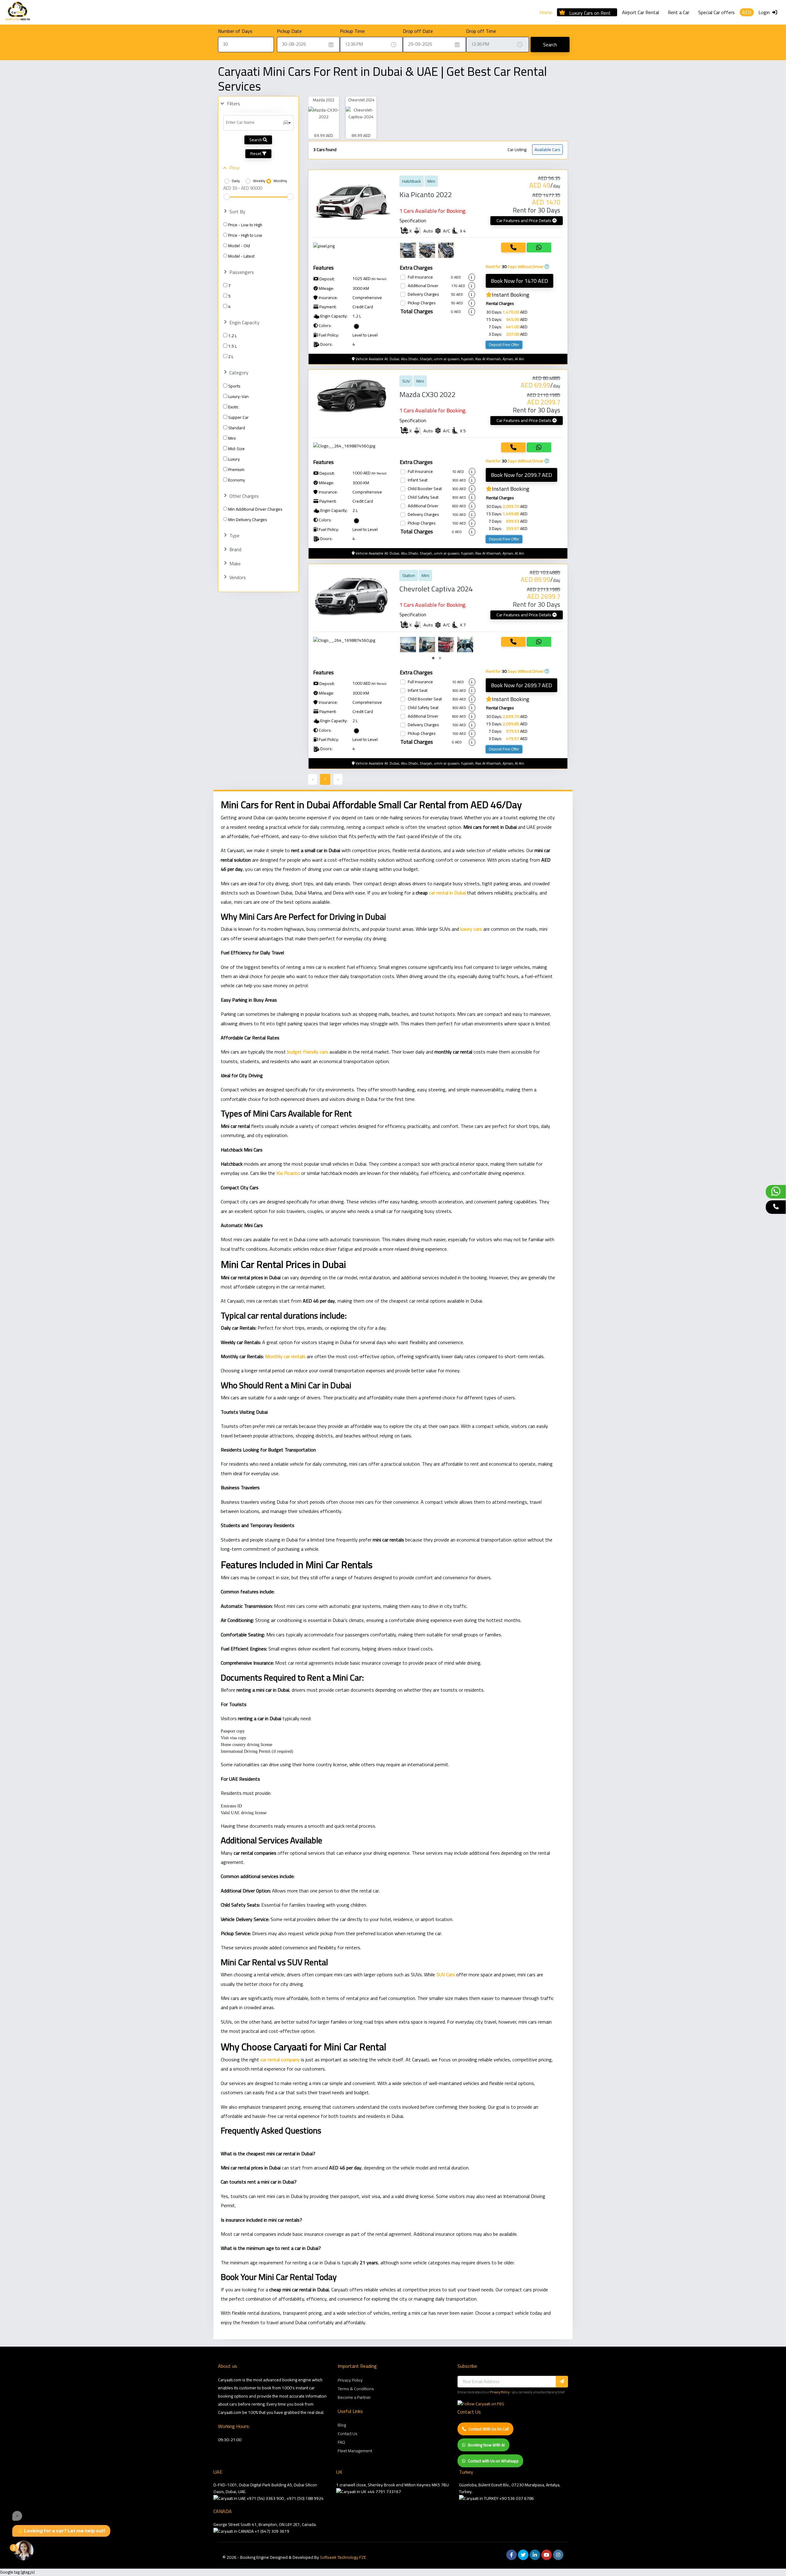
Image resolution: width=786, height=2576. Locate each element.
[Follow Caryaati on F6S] (481, 2404)
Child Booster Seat (425, 489)
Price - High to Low (245, 235)
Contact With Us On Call (489, 2429)
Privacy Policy (350, 2380)
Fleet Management (355, 2451)
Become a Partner (354, 2397)
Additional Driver (423, 286)
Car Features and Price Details (524, 220)
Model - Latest (241, 256)
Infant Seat (418, 480)
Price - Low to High (245, 225)
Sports (234, 386)
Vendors (238, 577)
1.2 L (232, 336)
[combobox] (258, 123)
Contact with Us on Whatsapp (493, 2461)
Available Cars (547, 150)
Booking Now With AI (486, 2445)
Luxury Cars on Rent (590, 12)
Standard (237, 428)
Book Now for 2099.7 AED (521, 475)
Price (234, 168)
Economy (237, 480)
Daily (236, 181)
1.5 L (232, 346)
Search (550, 45)
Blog (342, 2425)
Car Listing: (517, 150)
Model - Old (239, 246)
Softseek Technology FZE (343, 2557)
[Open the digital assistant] (24, 2551)
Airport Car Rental (640, 12)
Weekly (259, 181)
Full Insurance (420, 277)
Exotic (233, 407)
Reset (256, 154)
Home (546, 12)
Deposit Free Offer (504, 345)
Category (239, 372)
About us (228, 2366)
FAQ (341, 2442)
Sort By (237, 212)
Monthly (280, 181)
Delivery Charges (423, 294)
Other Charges (244, 496)
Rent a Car (679, 12)
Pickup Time (352, 31)
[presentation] (406, 645)
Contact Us (348, 2434)
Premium (236, 470)
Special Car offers (716, 12)
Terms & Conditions (356, 2389)
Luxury (234, 459)
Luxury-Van (238, 396)
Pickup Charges (422, 303)
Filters (233, 103)
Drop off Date (418, 31)
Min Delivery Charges (248, 520)
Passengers (242, 272)
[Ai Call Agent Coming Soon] (776, 1207)
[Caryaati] (18, 12)
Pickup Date (289, 31)
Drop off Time (481, 31)
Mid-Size (236, 449)
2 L (231, 357)
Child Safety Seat (423, 497)
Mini (232, 438)
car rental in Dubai (447, 893)
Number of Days (235, 31)
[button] (433, 658)
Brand (235, 549)
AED (747, 12)
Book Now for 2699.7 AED (521, 685)
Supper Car (238, 417)
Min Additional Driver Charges (255, 509)
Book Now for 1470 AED (519, 281)
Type (234, 536)
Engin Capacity (244, 322)
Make (235, 563)
